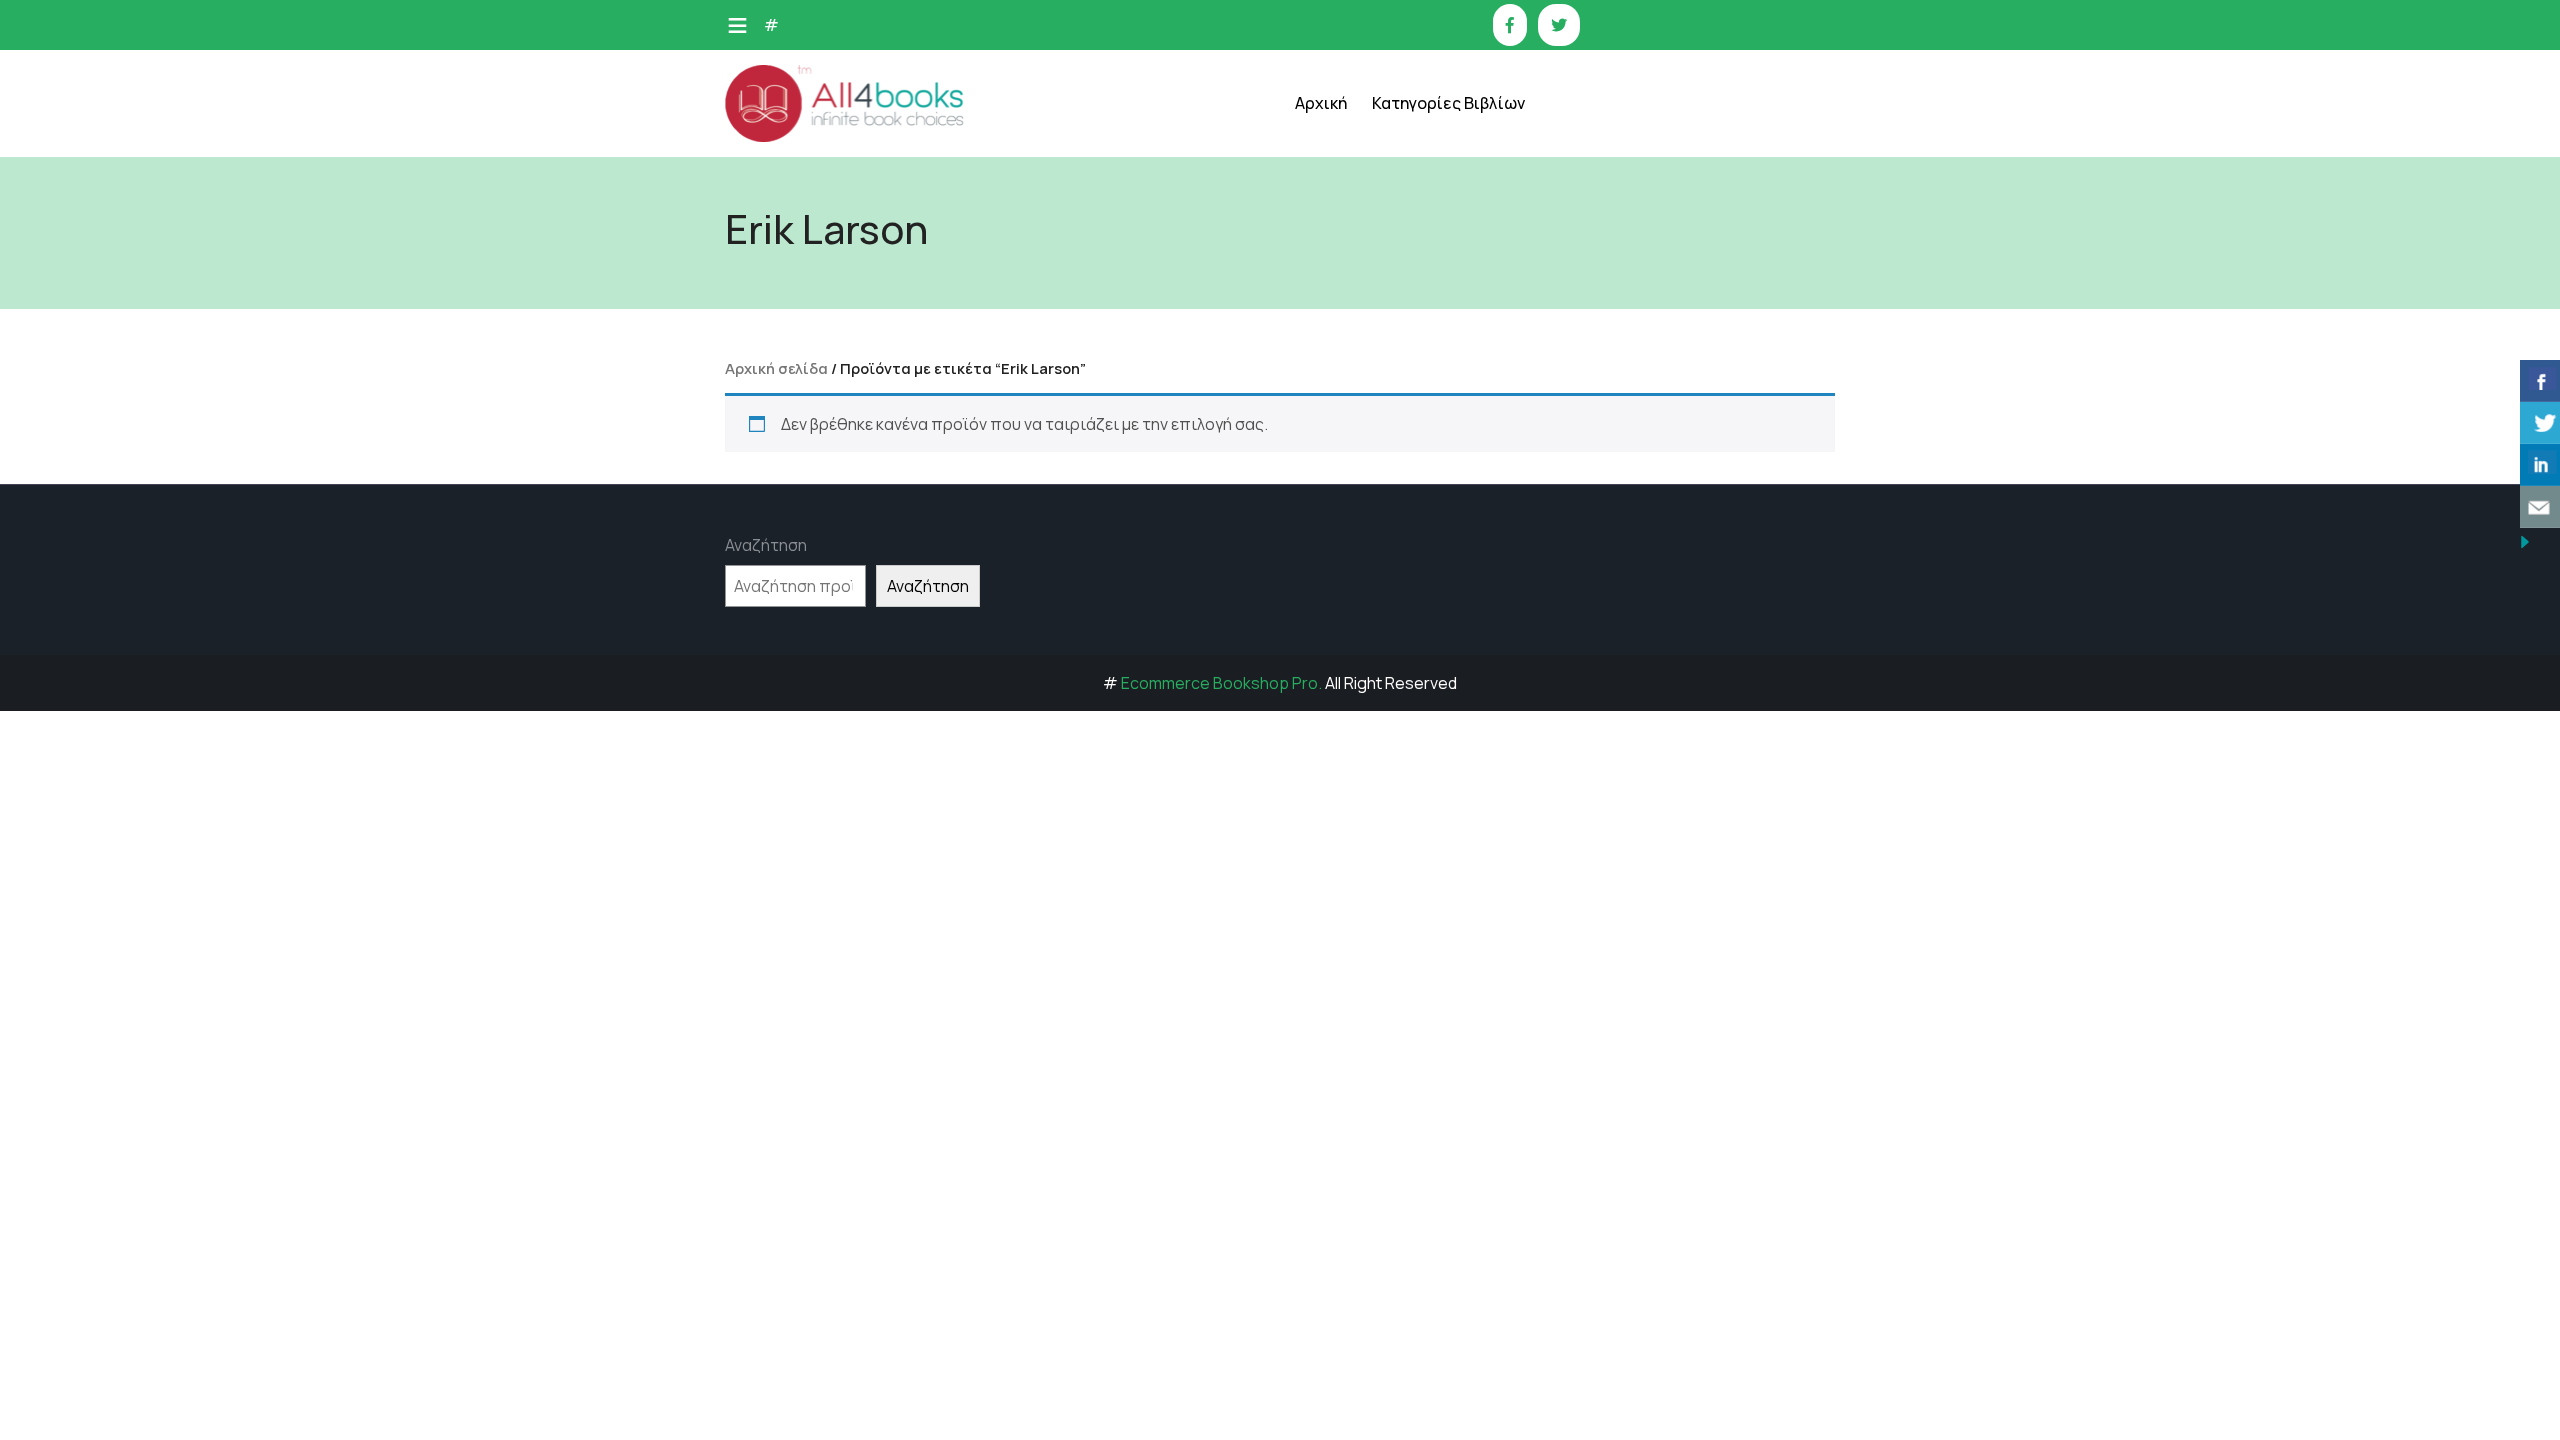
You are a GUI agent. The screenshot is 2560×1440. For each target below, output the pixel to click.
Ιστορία (1422, 297)
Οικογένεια (1433, 447)
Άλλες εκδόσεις (1448, 647)
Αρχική (1321, 103)
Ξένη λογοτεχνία (1452, 397)
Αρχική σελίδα (776, 368)
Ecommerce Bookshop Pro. (1221, 683)
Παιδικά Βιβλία (1446, 697)
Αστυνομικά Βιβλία (1459, 147)
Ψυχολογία (1431, 597)
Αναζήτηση (766, 545)
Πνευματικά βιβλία (1458, 497)
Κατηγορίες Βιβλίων (1448, 103)
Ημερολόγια (1436, 247)
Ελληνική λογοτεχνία (1466, 197)
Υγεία (1414, 547)
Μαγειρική (1430, 347)
